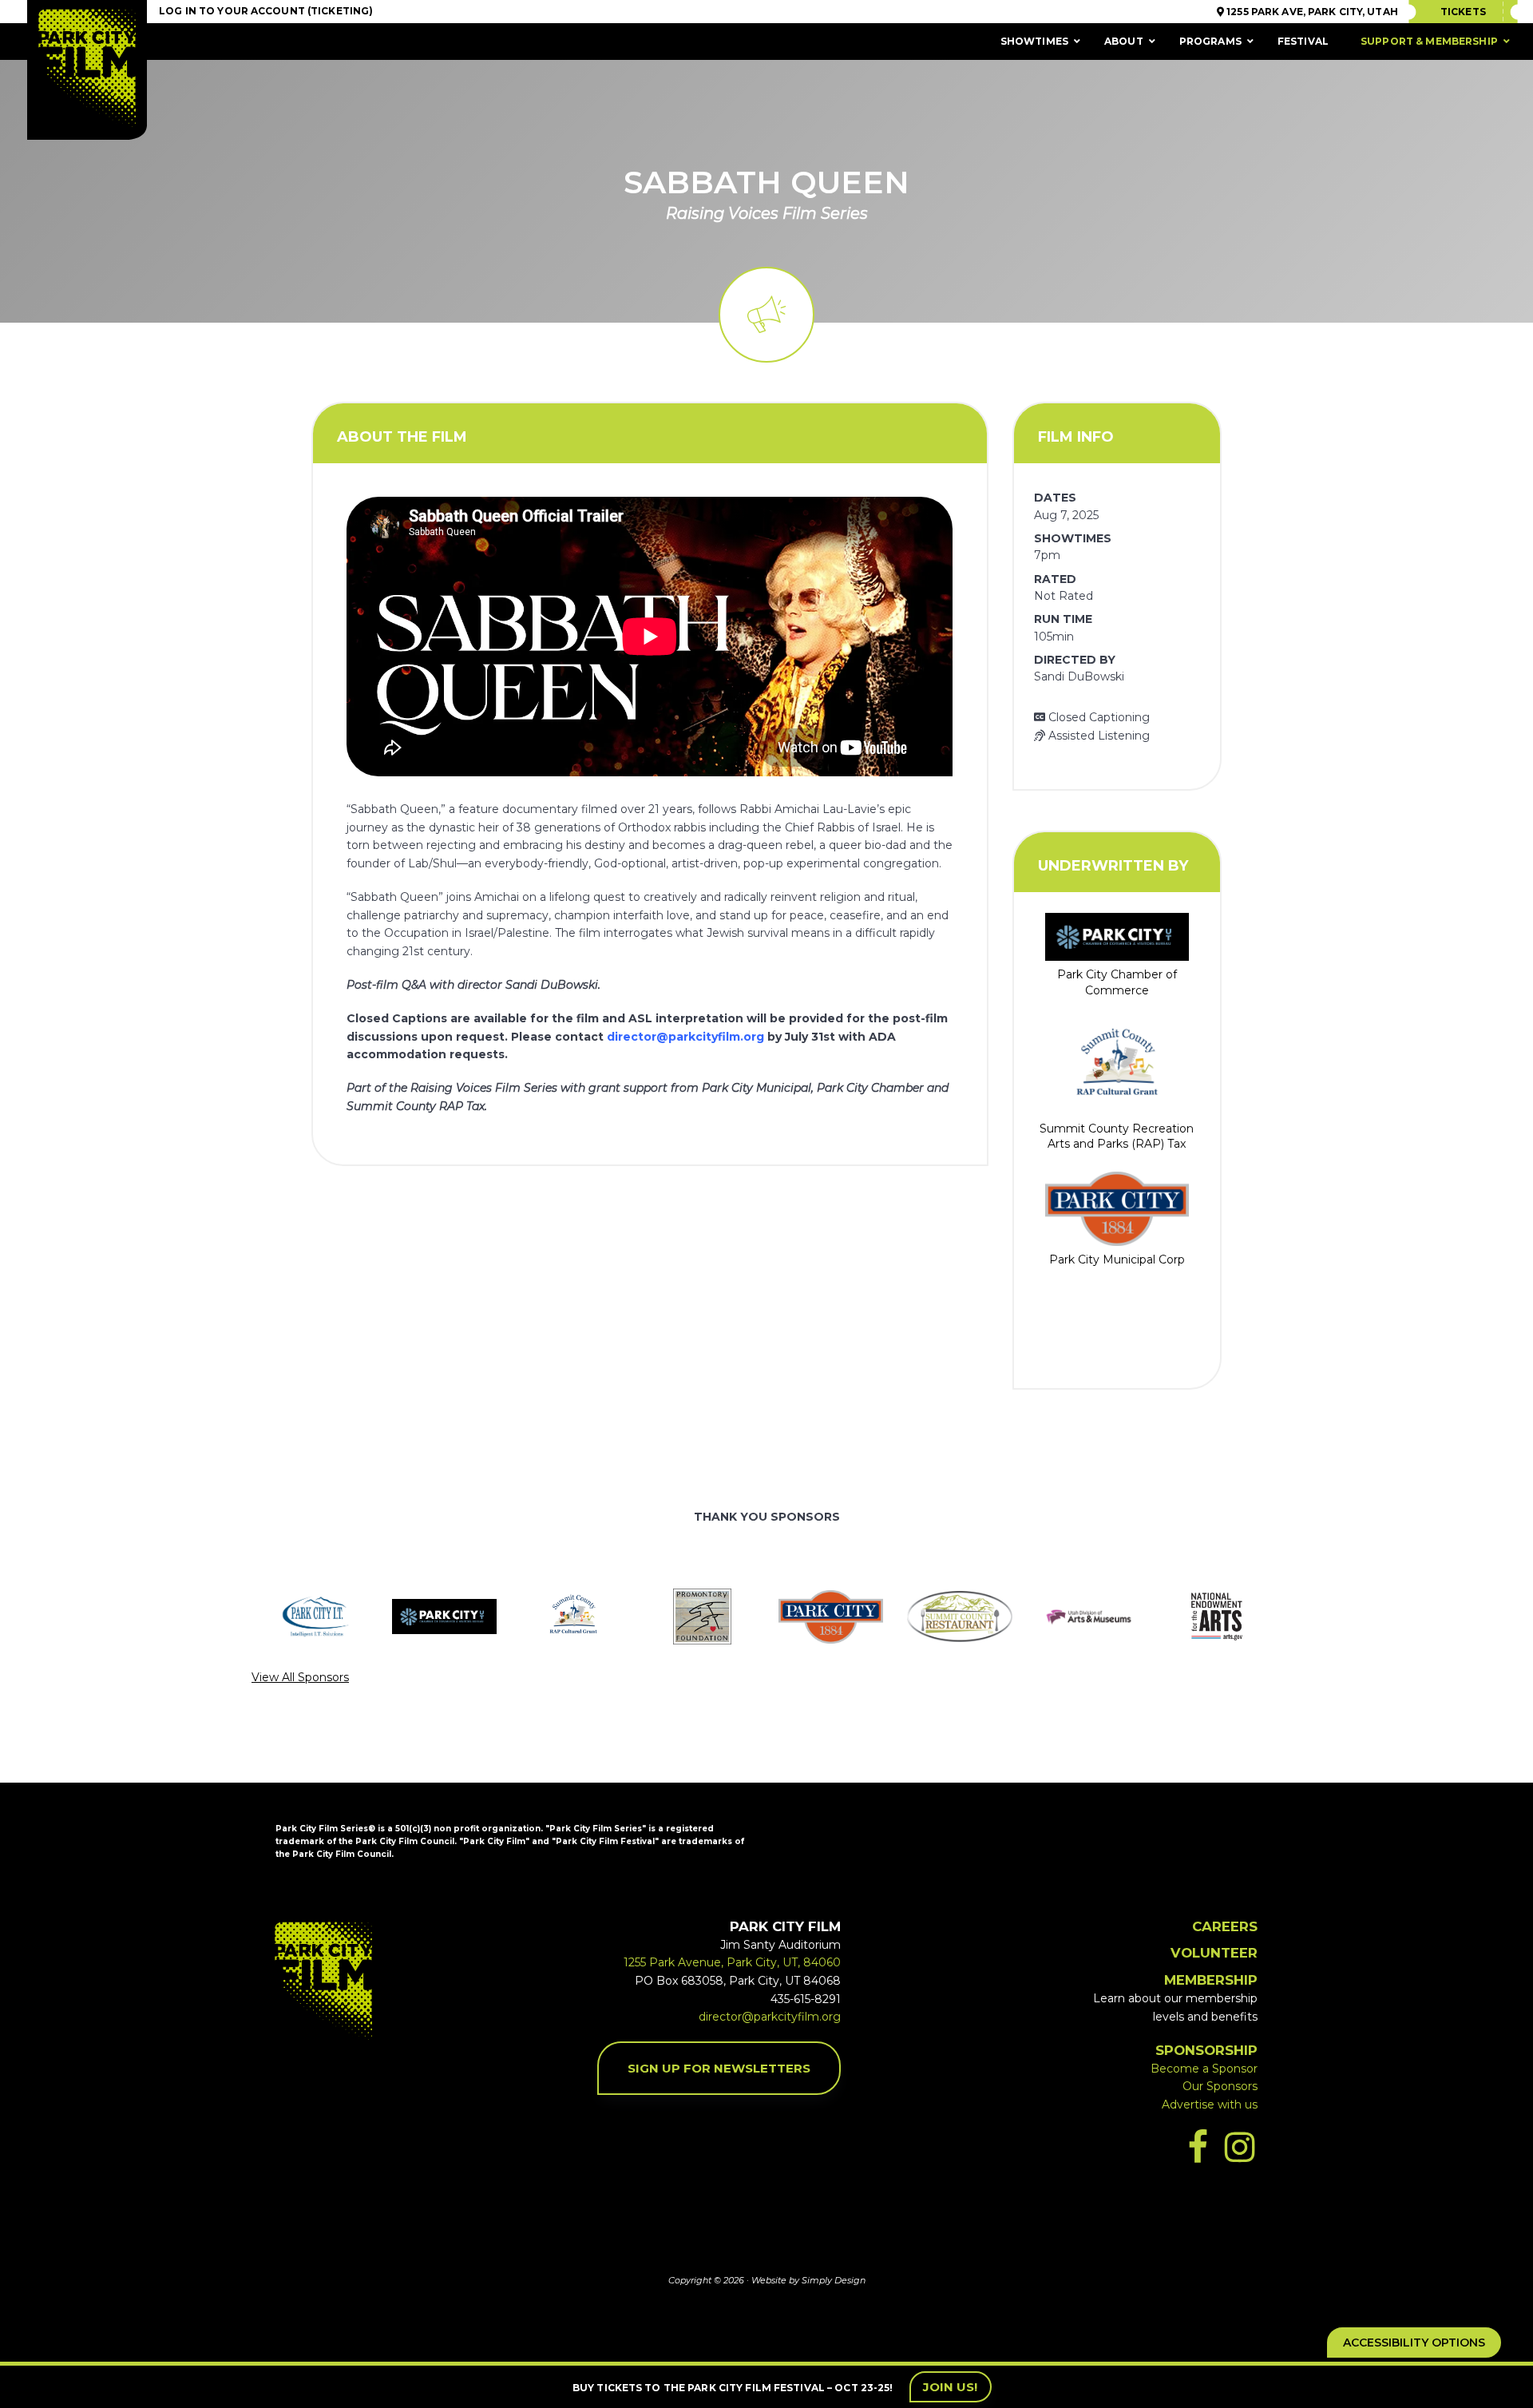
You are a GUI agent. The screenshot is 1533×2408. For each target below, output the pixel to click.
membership (1211, 1980)
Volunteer (1214, 1953)
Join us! (951, 2387)
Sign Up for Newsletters (719, 2068)
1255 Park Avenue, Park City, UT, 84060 (732, 1962)
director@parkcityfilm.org (685, 1037)
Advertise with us (1210, 2105)
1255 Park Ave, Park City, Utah (1311, 12)
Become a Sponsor (1204, 2069)
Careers (1225, 1926)
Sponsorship (1206, 2050)
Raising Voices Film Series (767, 213)
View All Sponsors (300, 1677)
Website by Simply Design (808, 2280)
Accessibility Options (1414, 2343)
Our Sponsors (1220, 2086)
